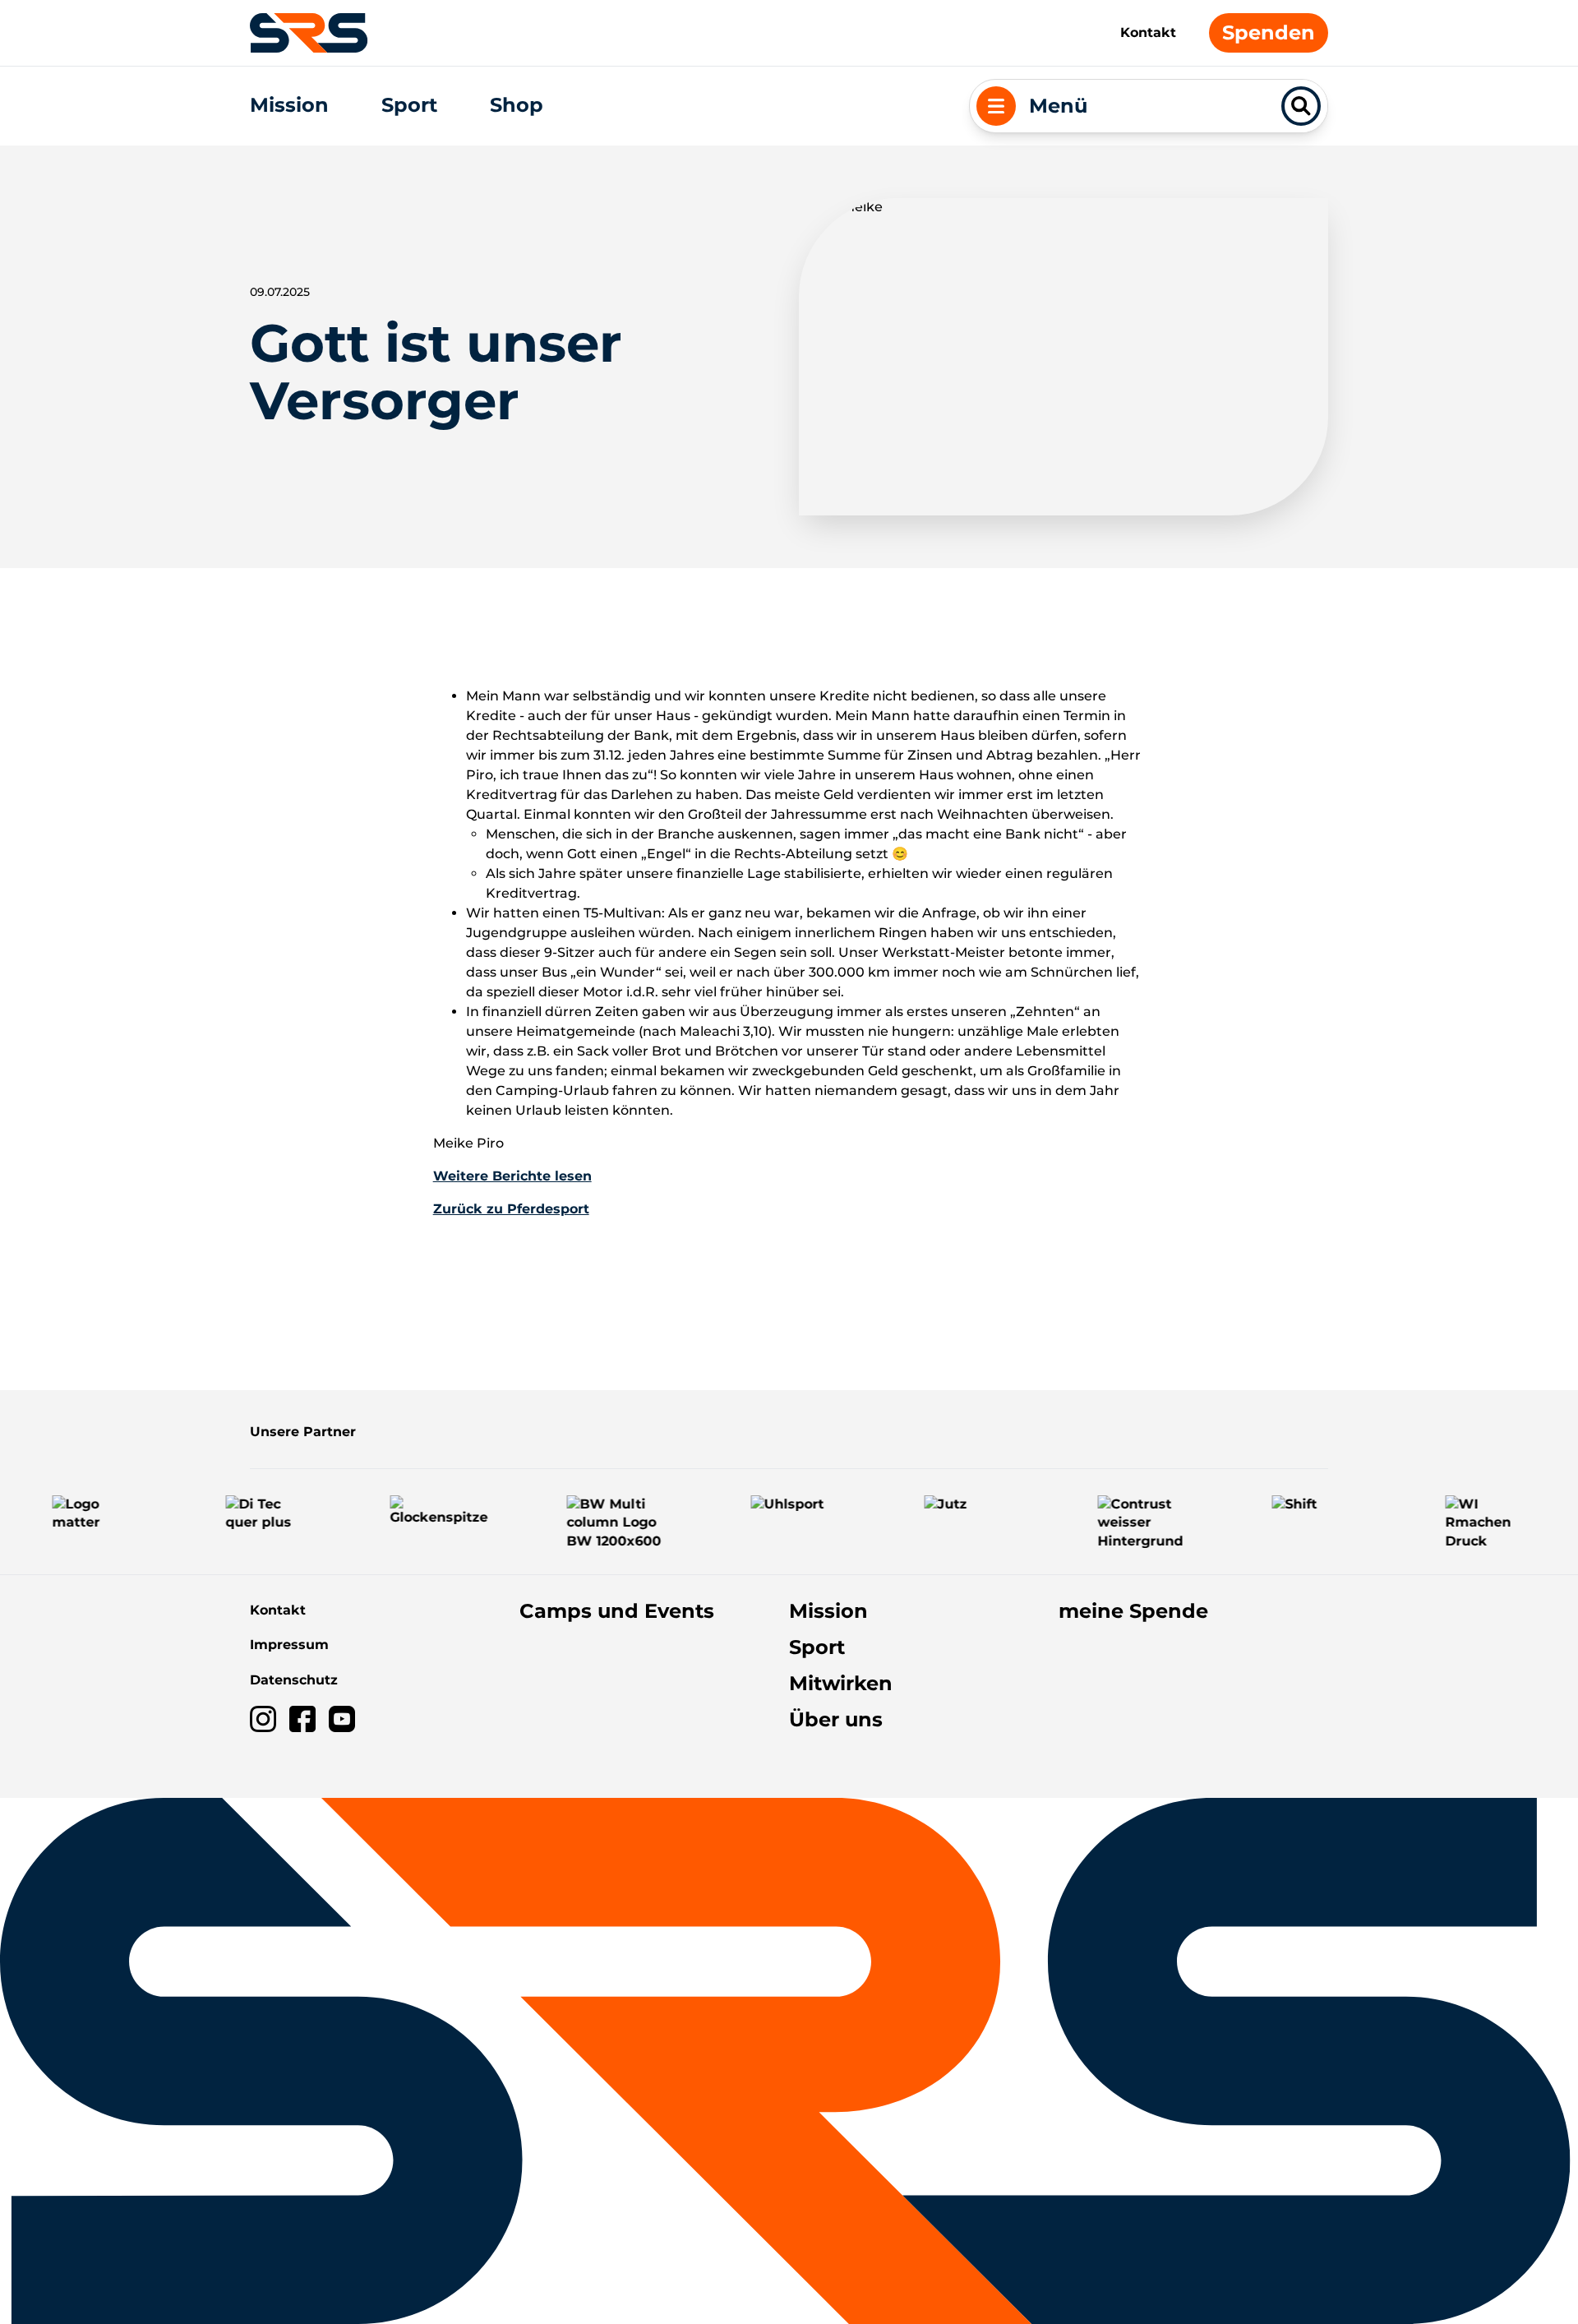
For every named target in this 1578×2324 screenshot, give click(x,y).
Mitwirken (841, 1683)
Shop (517, 105)
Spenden (1269, 32)
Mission (289, 105)
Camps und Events (617, 1611)
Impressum (289, 1645)
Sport (409, 105)
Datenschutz (294, 1680)
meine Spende (1133, 1611)
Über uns (836, 1719)
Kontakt (1148, 32)
